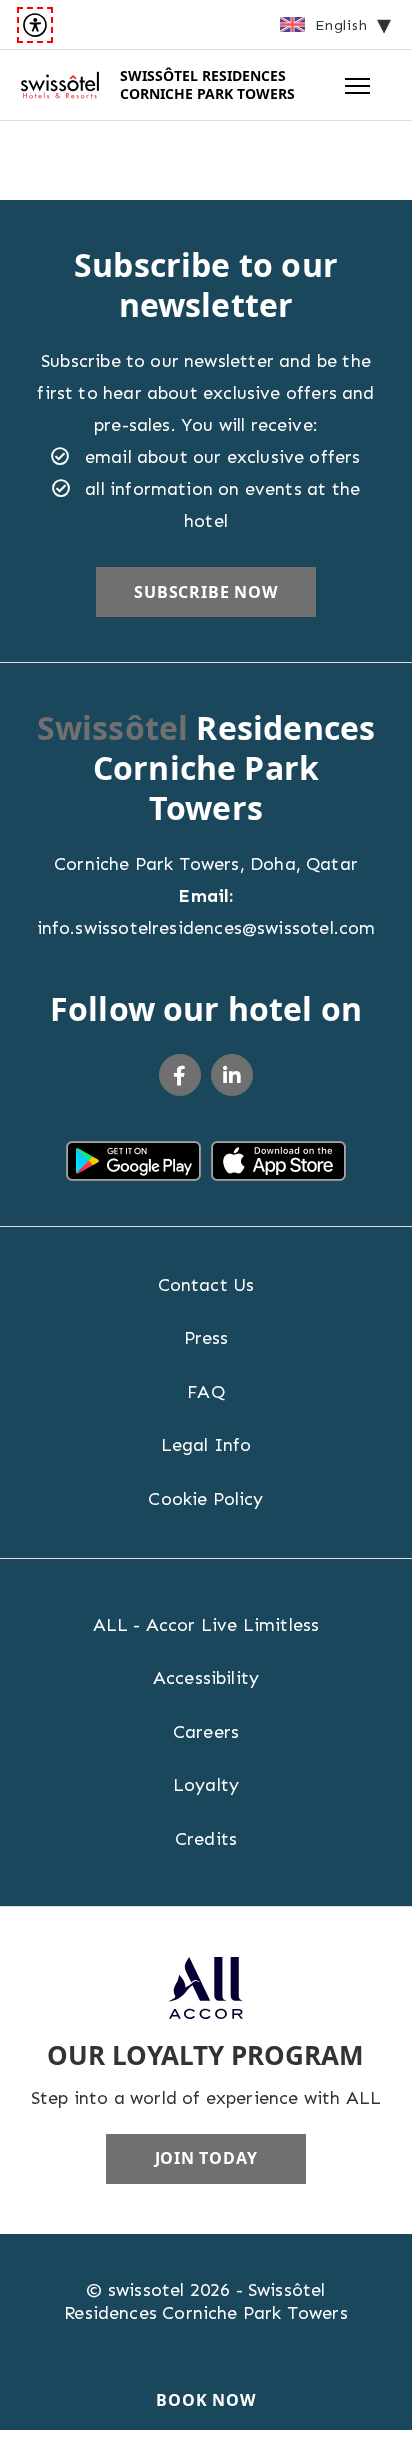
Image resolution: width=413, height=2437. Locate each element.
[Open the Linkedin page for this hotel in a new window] (232, 1075)
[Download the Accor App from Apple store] (278, 1161)
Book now (205, 2400)
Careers (206, 1732)
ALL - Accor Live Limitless (206, 1625)
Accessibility (206, 1678)
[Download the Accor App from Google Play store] (133, 1161)
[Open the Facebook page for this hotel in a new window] (180, 1075)
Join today (206, 2158)
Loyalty (206, 1785)
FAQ (206, 1392)
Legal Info (206, 1445)
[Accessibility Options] (35, 25)
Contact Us (206, 1285)
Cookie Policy (205, 1499)
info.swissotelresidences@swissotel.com (206, 928)
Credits (206, 1839)
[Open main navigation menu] (357, 85)
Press (206, 1338)
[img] (60, 85)
